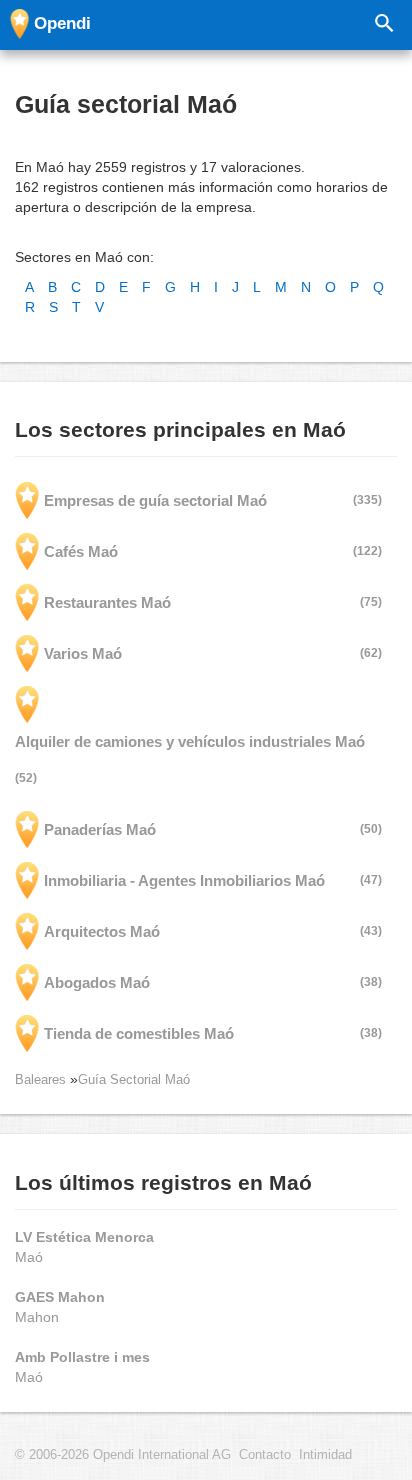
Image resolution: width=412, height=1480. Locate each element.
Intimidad (325, 1455)
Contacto (265, 1455)
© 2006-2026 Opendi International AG (123, 1455)
